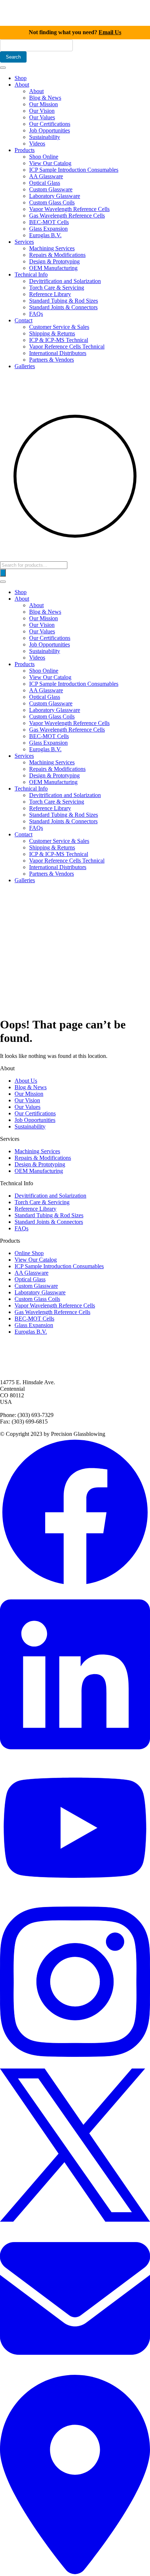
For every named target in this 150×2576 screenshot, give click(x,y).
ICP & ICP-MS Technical (59, 340)
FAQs (36, 314)
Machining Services (52, 248)
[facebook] (75, 1585)
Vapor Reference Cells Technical (67, 347)
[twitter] (75, 2220)
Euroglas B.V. (45, 235)
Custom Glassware (51, 189)
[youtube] (75, 1893)
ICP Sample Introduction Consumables (74, 170)
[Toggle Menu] (3, 68)
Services (24, 242)
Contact (23, 320)
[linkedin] (75, 1758)
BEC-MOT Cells (49, 222)
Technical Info (31, 274)
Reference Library (50, 294)
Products (25, 150)
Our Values (42, 117)
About (22, 85)
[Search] (3, 573)
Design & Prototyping (54, 261)
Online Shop (29, 1253)
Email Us (110, 32)
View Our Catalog (50, 163)
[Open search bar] (4, 558)
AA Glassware (46, 176)
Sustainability (45, 137)
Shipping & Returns (52, 333)
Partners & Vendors (52, 360)
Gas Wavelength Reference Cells (67, 216)
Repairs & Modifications (57, 255)
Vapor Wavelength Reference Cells (69, 209)
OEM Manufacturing (53, 268)
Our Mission (44, 104)
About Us (26, 1081)
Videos (37, 144)
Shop (21, 78)
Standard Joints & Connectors (63, 307)
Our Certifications (50, 124)
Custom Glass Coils (52, 202)
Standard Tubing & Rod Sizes (64, 301)
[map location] (75, 2573)
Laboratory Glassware (55, 196)
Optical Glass (45, 183)
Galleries (25, 366)
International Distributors (58, 353)
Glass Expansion (48, 229)
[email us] (75, 2371)
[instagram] (75, 2065)
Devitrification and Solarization (65, 281)
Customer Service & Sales (59, 327)
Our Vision (42, 111)
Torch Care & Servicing (57, 288)
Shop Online (44, 157)
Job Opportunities (50, 130)
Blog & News (45, 98)
